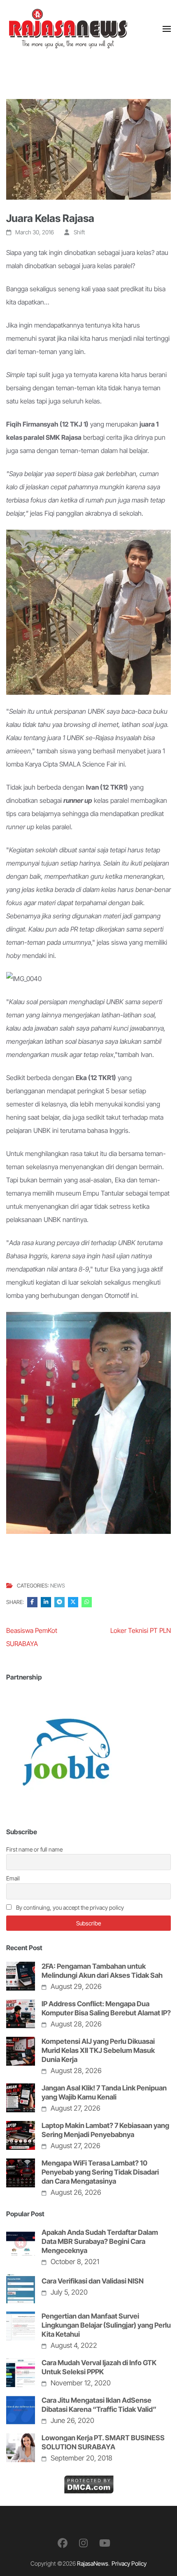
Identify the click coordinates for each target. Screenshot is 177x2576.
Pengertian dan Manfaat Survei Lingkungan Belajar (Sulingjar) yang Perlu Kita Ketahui (106, 2325)
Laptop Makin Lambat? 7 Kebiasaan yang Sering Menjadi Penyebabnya (105, 2130)
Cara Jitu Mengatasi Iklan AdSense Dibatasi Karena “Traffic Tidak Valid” (99, 2405)
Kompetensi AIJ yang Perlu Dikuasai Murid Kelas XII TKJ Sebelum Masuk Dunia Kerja (98, 2050)
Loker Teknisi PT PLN (141, 1630)
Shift (79, 232)
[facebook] (63, 2543)
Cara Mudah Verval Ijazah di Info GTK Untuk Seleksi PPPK (99, 2367)
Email (13, 1878)
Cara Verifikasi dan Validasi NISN (93, 2281)
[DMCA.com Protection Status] (89, 2482)
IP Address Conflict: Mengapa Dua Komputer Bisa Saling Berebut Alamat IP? (106, 2008)
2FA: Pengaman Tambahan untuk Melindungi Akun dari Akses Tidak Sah (102, 1971)
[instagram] (83, 2543)
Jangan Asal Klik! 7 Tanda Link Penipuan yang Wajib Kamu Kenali (104, 2092)
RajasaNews (93, 2563)
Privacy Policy (129, 2563)
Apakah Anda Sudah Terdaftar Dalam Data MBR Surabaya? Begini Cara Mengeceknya (100, 2241)
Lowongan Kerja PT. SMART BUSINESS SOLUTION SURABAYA (103, 2442)
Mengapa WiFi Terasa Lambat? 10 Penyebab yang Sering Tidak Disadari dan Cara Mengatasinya (100, 2172)
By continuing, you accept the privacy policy (69, 1907)
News (58, 1585)
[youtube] (105, 2543)
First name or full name (34, 1849)
